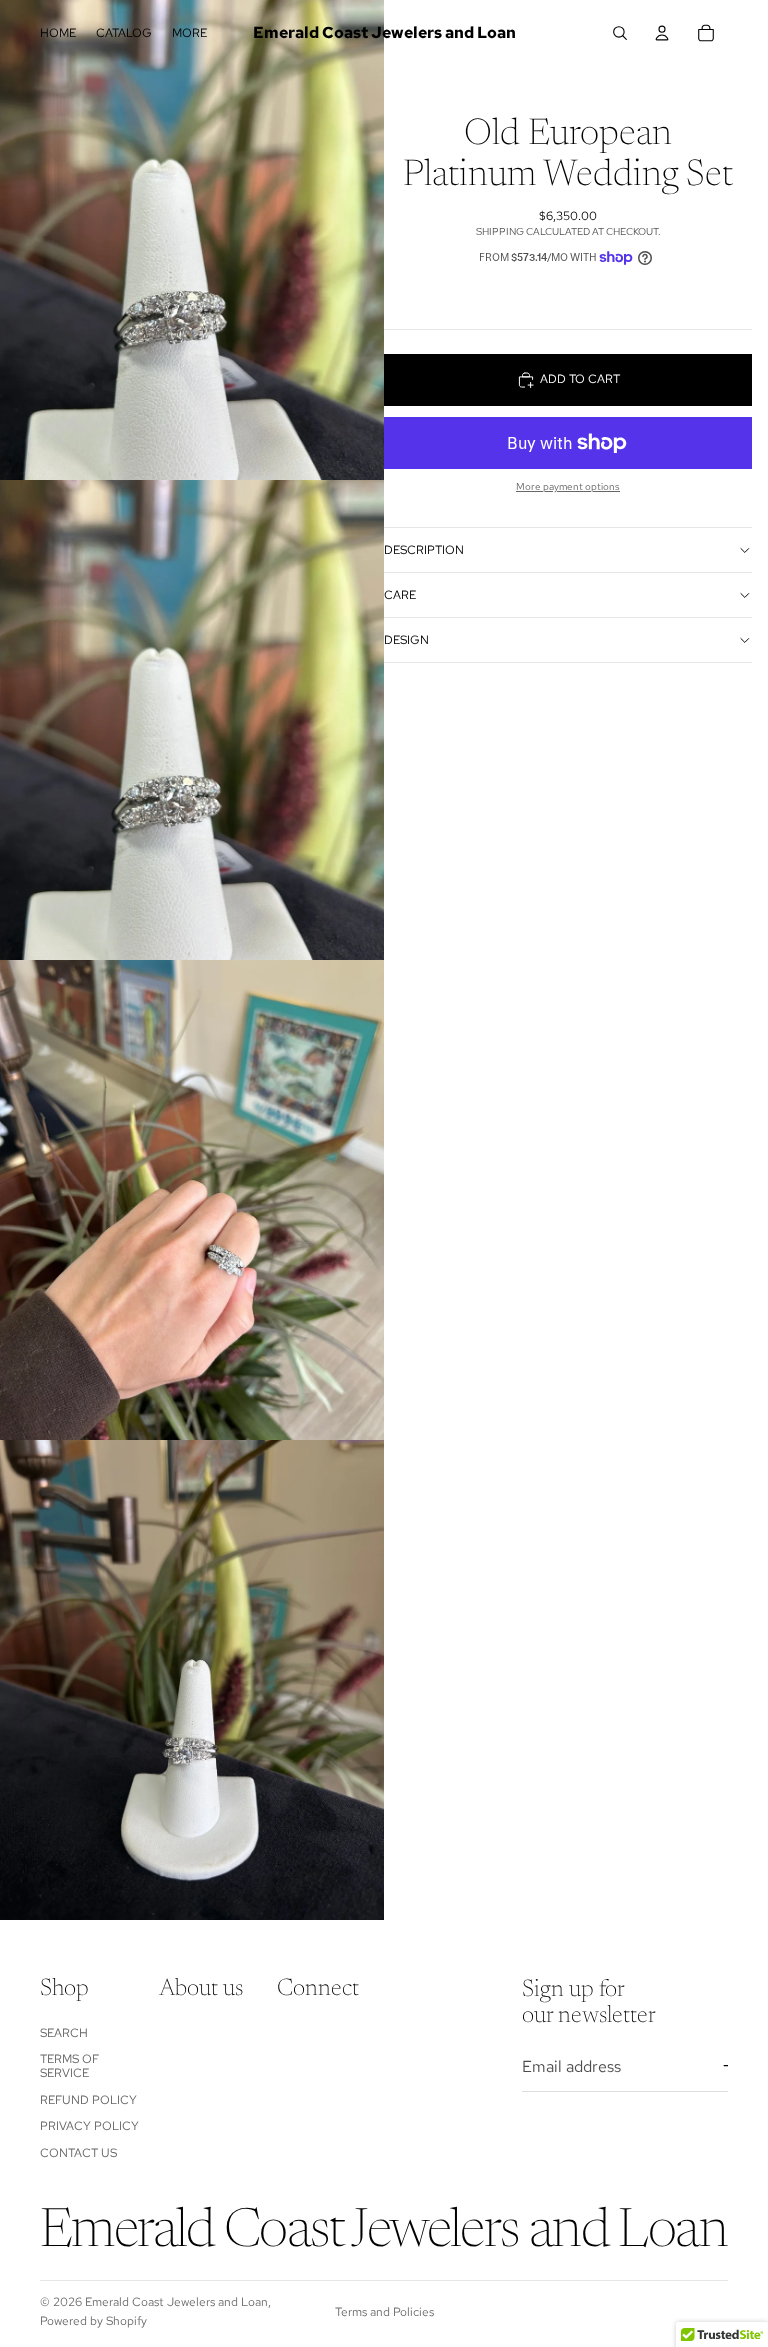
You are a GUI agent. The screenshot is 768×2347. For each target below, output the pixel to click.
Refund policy (88, 2100)
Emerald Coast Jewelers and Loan (176, 2302)
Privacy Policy (89, 2126)
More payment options (568, 486)
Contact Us (78, 2153)
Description (424, 550)
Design (406, 640)
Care (400, 595)
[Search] (620, 33)
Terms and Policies (384, 2312)
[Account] (662, 33)
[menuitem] (189, 33)
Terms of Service (69, 2066)
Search (64, 2033)
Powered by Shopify (93, 2321)
